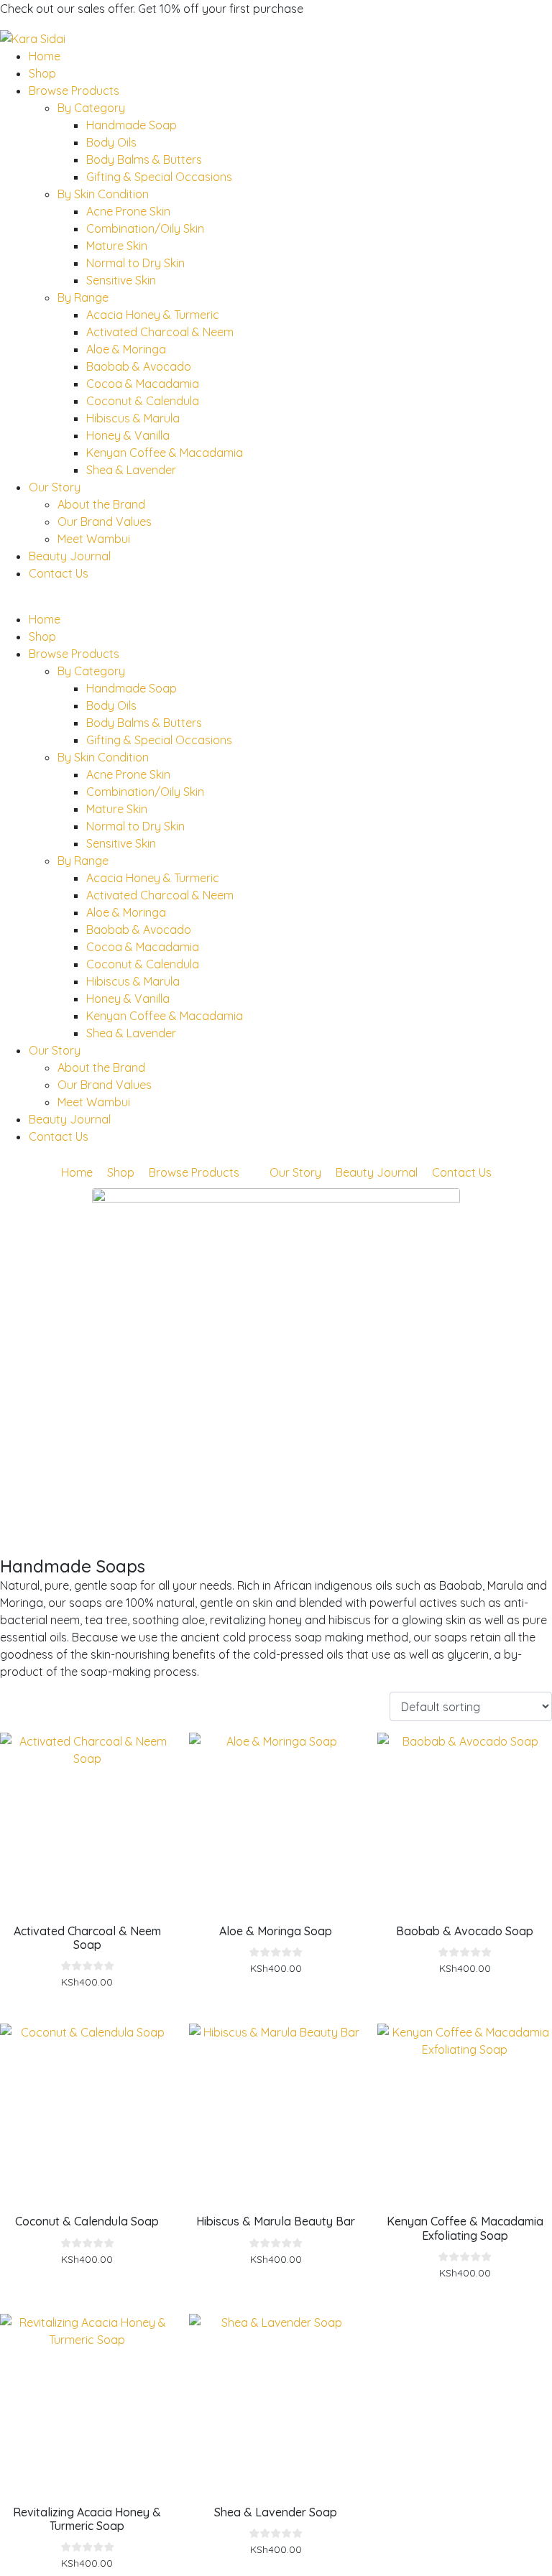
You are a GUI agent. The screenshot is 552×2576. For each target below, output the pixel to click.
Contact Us (59, 573)
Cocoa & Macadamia (143, 384)
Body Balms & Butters (144, 159)
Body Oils (111, 142)
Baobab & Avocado (139, 366)
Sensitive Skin (121, 280)
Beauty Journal (70, 556)
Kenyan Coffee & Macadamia (165, 453)
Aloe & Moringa (126, 349)
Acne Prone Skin (128, 211)
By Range (83, 297)
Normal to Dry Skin (135, 263)
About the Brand (101, 504)
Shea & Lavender (131, 470)
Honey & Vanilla (128, 435)
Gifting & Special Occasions (159, 177)
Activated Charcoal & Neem (160, 332)
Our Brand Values (105, 522)
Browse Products (74, 91)
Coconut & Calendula (143, 401)
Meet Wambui (94, 539)
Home (45, 56)
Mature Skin (117, 246)
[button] (276, 602)
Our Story (55, 487)
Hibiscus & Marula (133, 418)
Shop (42, 73)
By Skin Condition (103, 194)
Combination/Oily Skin (145, 228)
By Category (91, 108)
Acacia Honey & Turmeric (153, 315)
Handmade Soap (132, 125)
